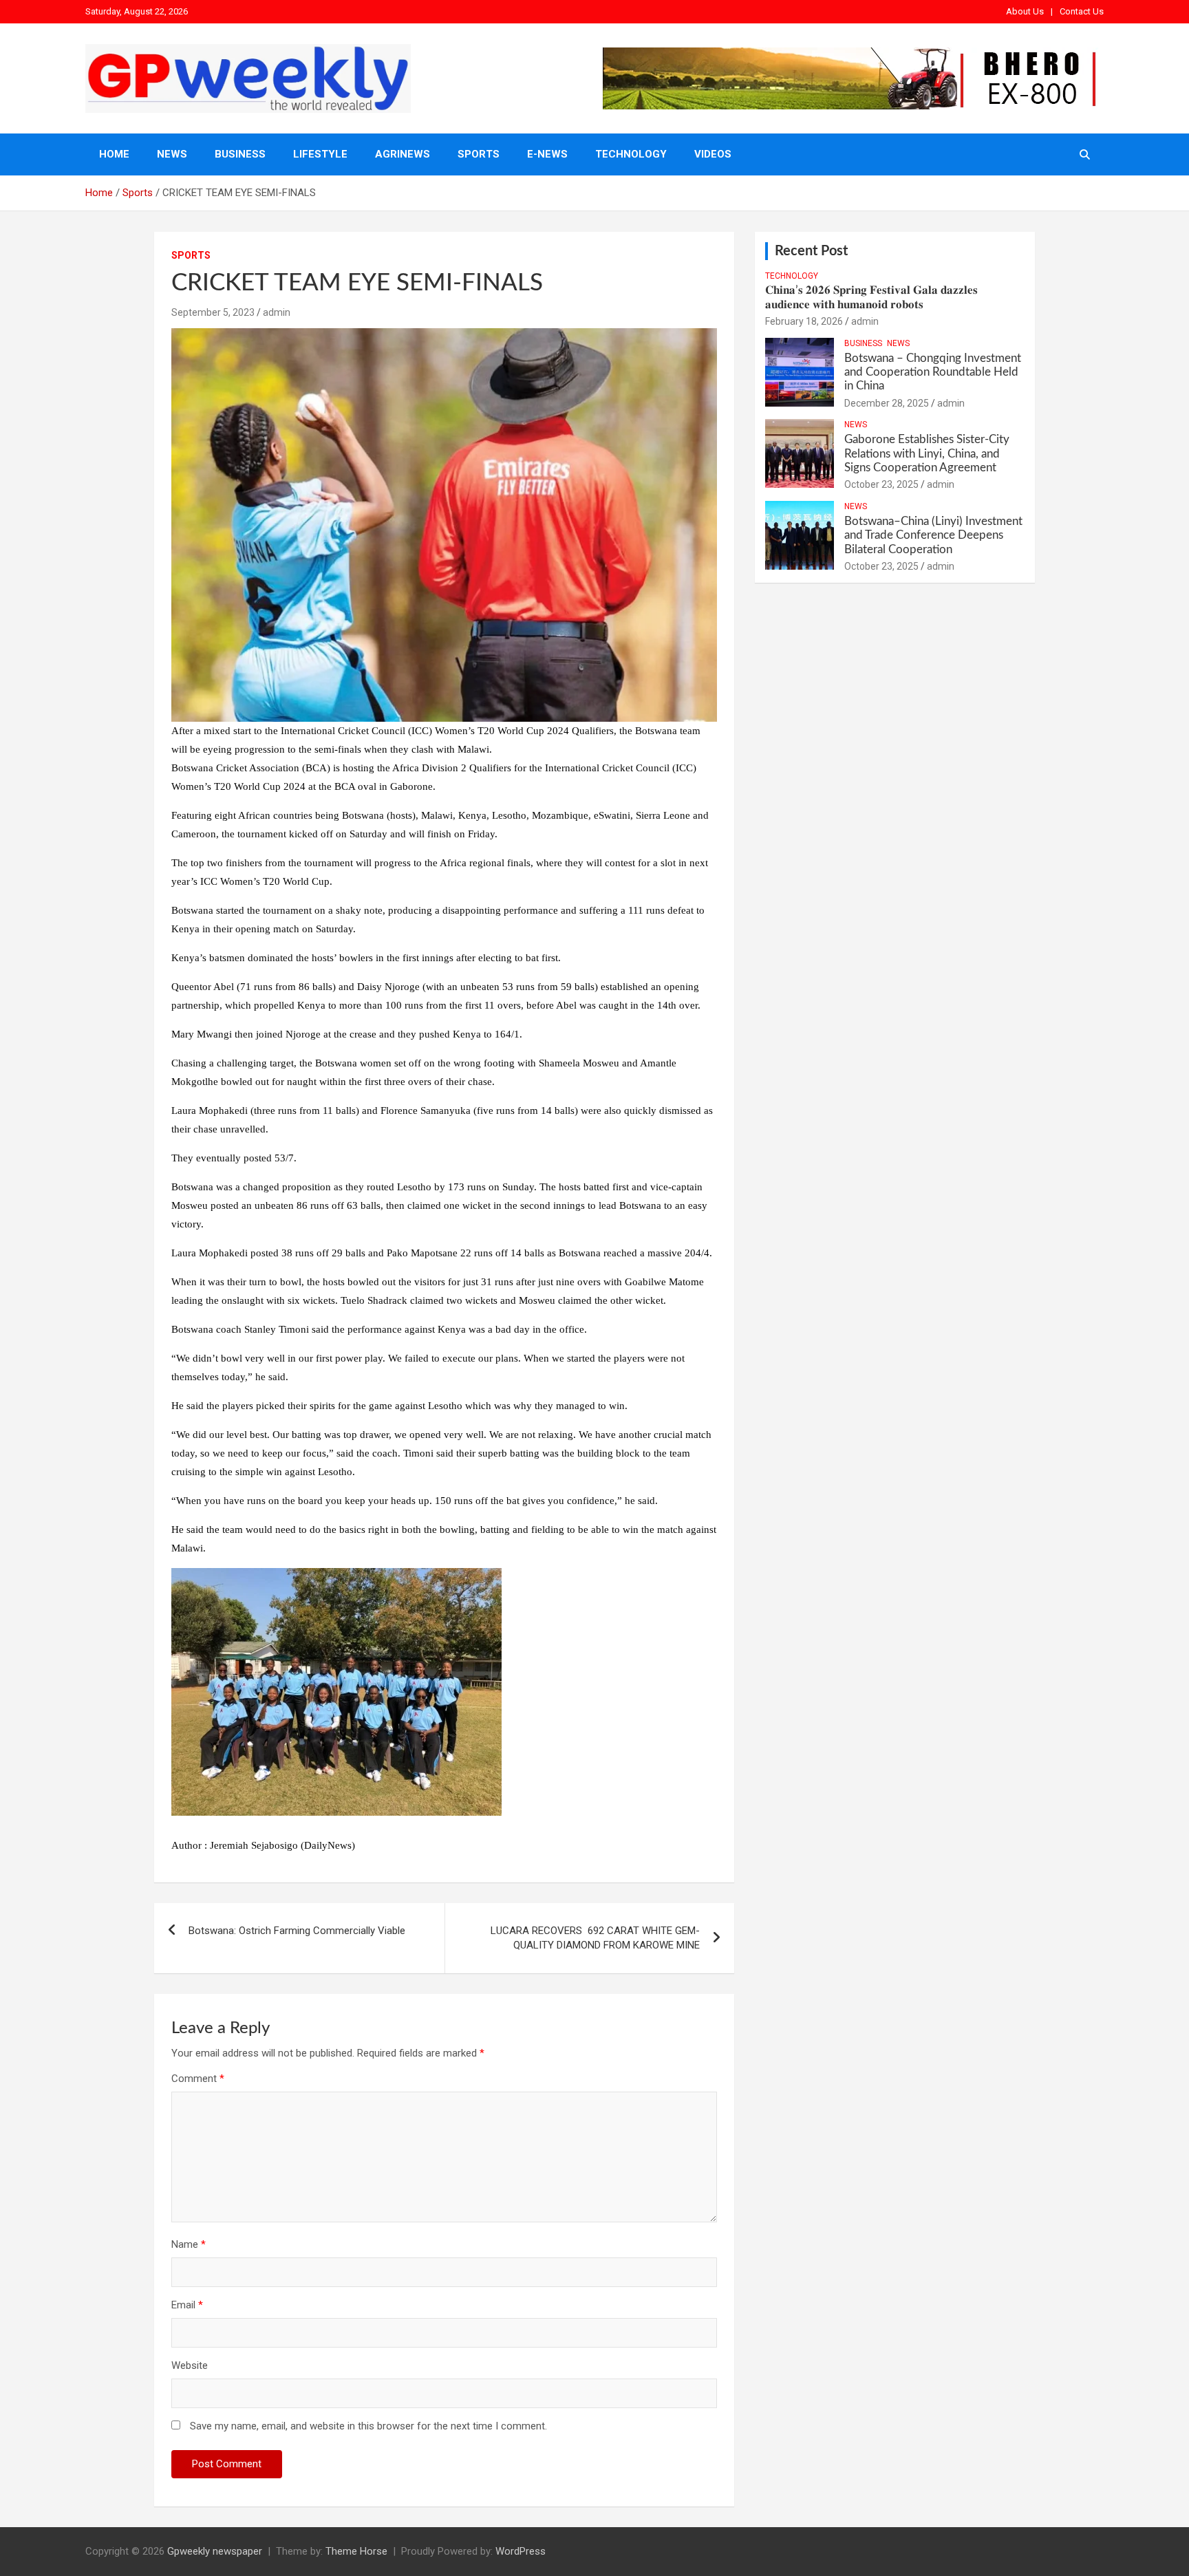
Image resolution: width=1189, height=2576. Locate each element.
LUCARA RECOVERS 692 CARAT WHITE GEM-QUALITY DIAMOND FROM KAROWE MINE (595, 1938)
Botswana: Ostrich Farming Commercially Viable (297, 1931)
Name (189, 2244)
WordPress (521, 2551)
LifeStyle (320, 154)
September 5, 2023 (213, 312)
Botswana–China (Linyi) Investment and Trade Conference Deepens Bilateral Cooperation (933, 535)
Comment (198, 2079)
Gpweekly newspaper (215, 2551)
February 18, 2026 (804, 321)
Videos (713, 154)
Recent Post (811, 251)
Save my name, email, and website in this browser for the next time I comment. (368, 2426)
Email (187, 2305)
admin (277, 312)
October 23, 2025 (881, 484)
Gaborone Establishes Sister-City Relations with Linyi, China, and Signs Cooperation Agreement (927, 453)
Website (190, 2365)
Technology (631, 154)
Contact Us (1082, 11)
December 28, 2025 (887, 403)
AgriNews (403, 154)
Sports (479, 154)
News (172, 154)
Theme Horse (356, 2551)
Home (114, 154)
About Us (1025, 11)
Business (240, 154)
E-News (547, 154)
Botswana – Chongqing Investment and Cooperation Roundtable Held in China (933, 372)
